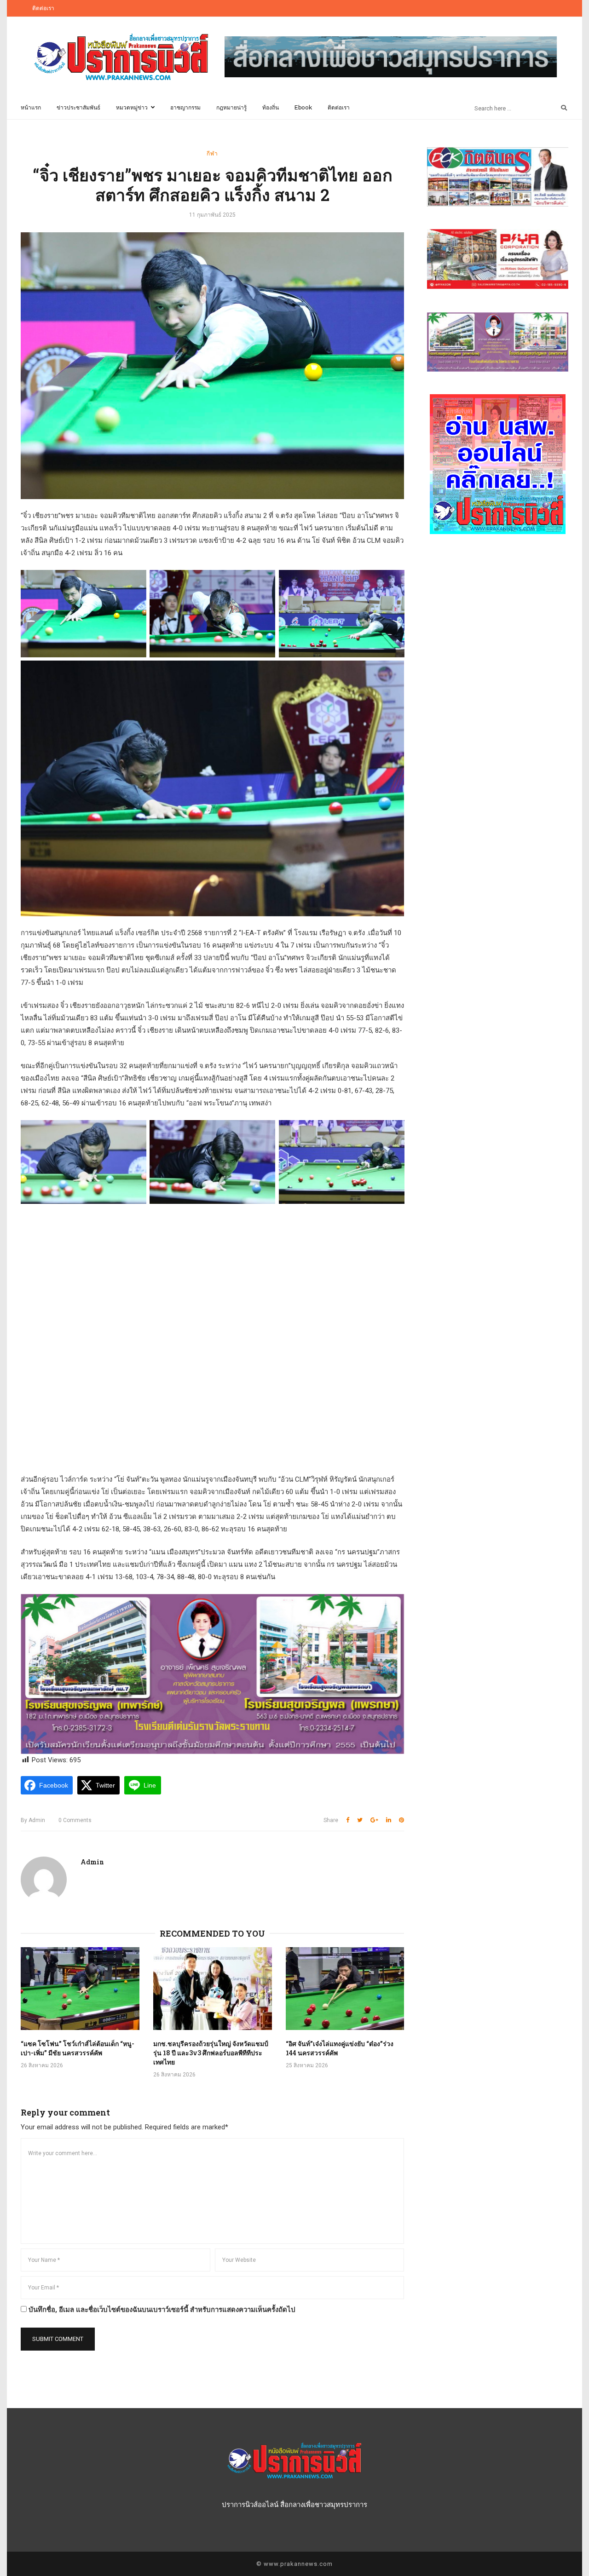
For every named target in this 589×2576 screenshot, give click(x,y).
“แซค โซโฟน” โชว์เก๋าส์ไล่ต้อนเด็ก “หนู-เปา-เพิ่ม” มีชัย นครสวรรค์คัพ (78, 2048)
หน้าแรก (31, 107)
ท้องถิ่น (271, 107)
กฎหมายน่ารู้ (231, 107)
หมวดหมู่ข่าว (132, 107)
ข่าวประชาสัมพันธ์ (78, 107)
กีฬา (212, 153)
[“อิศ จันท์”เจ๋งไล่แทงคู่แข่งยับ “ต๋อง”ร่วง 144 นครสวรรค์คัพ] (345, 1989)
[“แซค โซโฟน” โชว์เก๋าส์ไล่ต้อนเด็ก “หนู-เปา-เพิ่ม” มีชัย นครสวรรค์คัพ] (80, 1989)
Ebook (303, 107)
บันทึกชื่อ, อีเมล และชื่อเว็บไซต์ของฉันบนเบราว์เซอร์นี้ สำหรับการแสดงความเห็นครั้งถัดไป (162, 2310)
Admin (33, 1820)
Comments (75, 1820)
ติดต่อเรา (43, 8)
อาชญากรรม (185, 107)
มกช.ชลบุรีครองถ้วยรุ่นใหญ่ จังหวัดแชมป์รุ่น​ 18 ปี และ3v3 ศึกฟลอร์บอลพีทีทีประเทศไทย (211, 2053)
